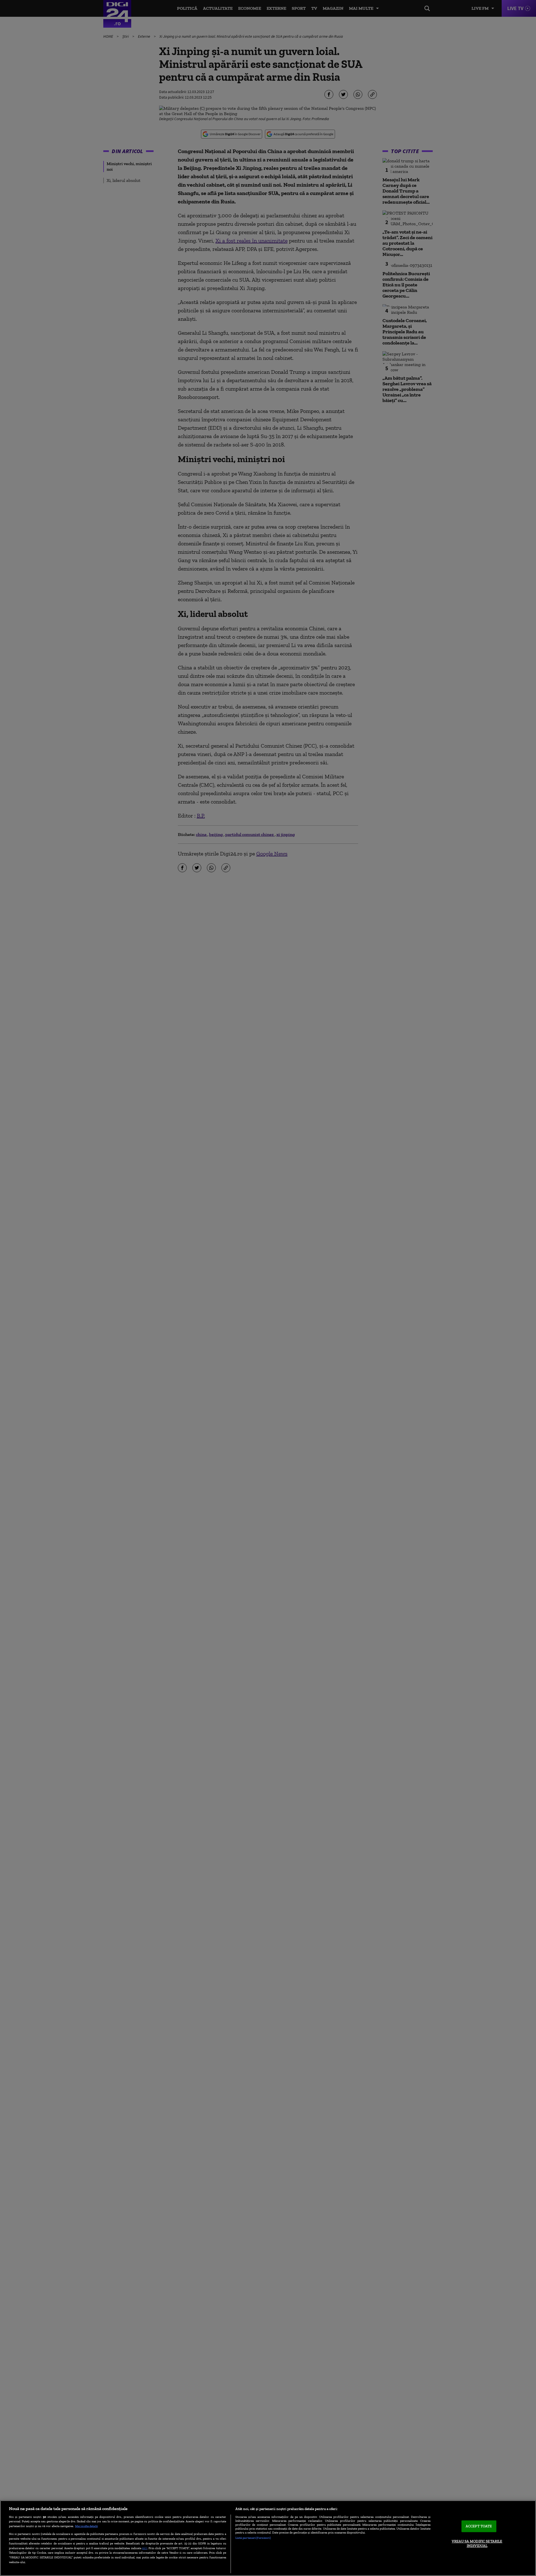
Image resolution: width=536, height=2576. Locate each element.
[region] (268, 2538)
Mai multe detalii (86, 2526)
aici (145, 2548)
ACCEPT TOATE (479, 2526)
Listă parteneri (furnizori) (253, 2538)
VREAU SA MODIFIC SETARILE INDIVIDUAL (477, 2543)
